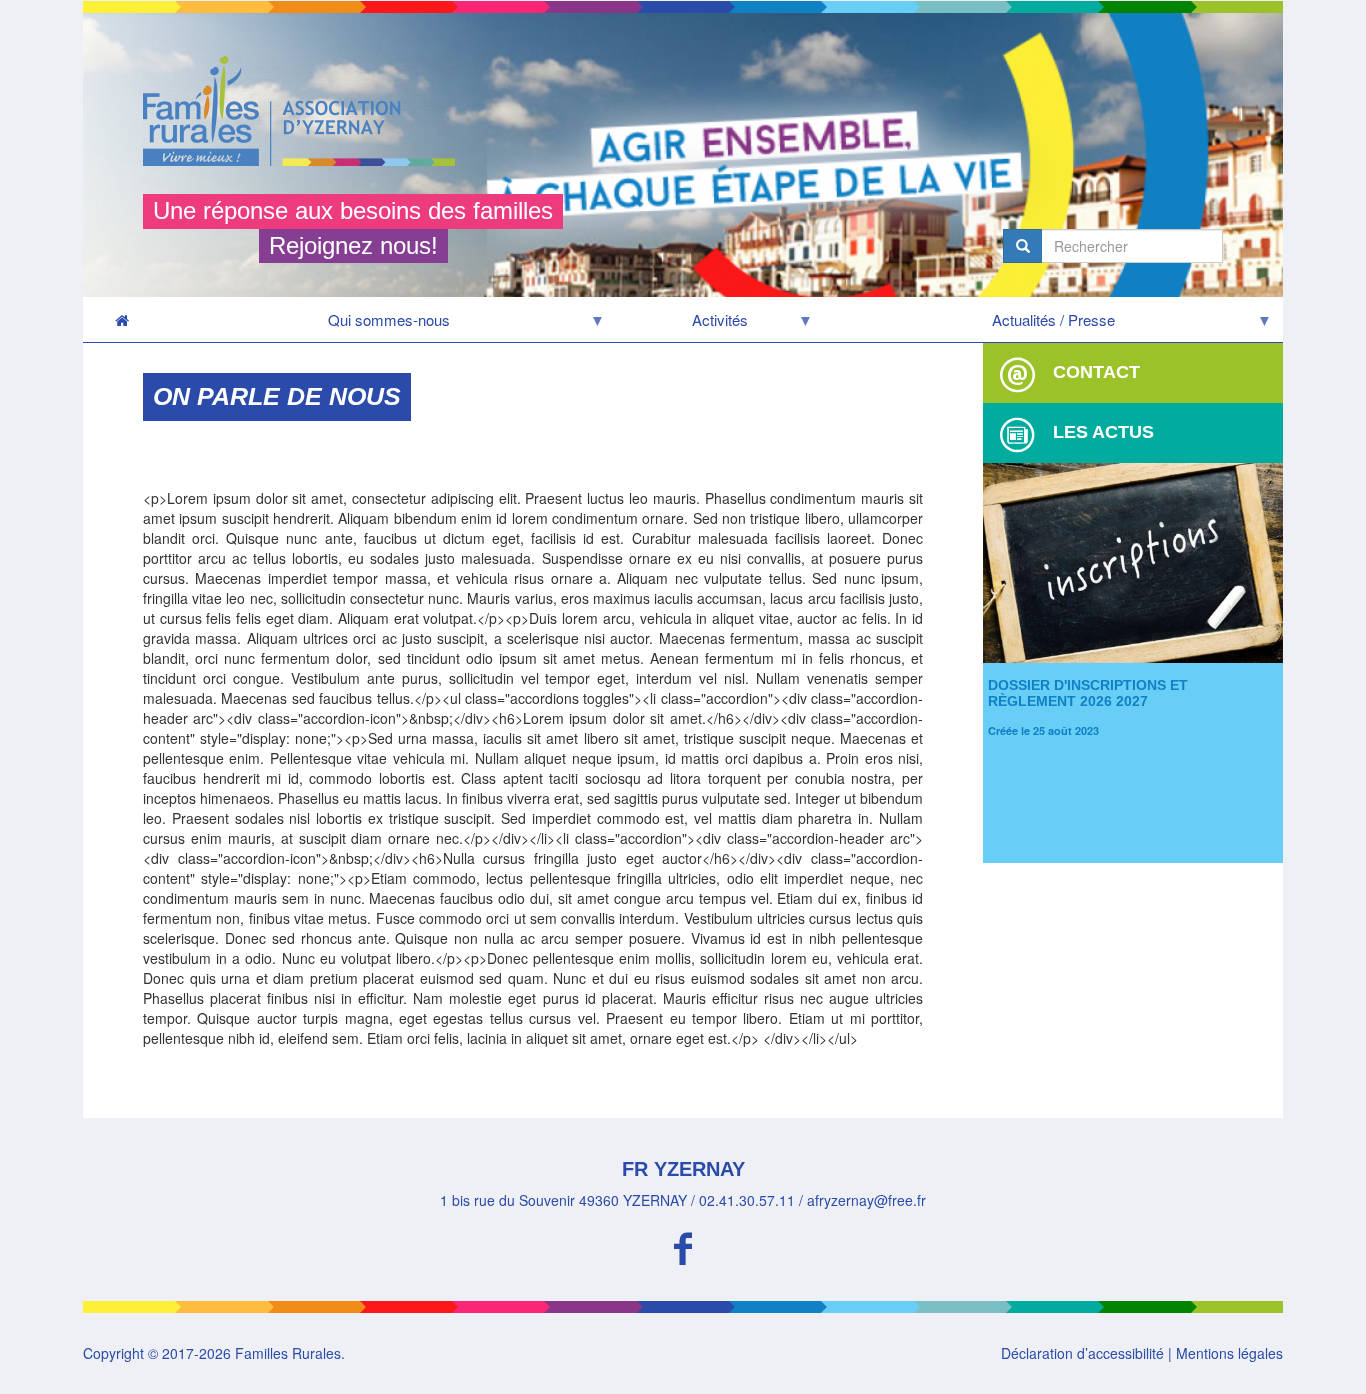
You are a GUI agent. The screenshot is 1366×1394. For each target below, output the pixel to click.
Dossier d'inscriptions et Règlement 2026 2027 (1088, 692)
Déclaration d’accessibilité (1082, 1353)
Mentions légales (1229, 1353)
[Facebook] (683, 1245)
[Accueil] (306, 111)
